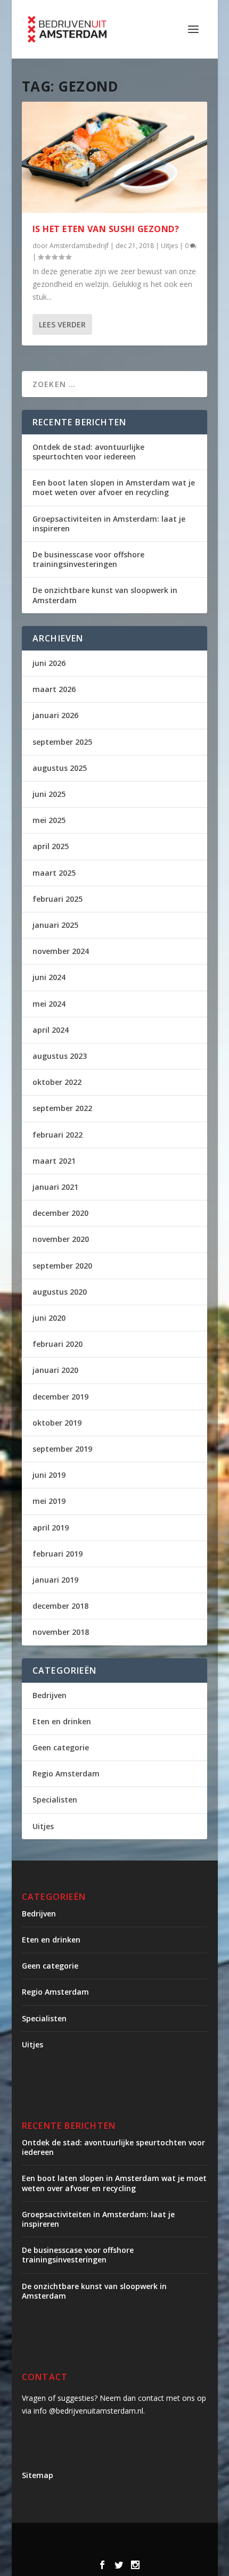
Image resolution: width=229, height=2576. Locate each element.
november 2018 (61, 1632)
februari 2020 (58, 1344)
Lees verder (62, 324)
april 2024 (51, 1030)
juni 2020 (49, 1318)
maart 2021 (54, 1161)
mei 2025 (49, 820)
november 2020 (61, 1239)
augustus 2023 (60, 1056)
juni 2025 (49, 794)
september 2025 (62, 742)
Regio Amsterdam (66, 1773)
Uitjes (169, 246)
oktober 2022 (57, 1082)
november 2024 (61, 951)
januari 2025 (55, 925)
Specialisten (55, 1800)
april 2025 (51, 846)
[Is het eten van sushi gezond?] (114, 157)
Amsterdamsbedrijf (79, 246)
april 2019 (51, 1528)
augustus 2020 (60, 1292)
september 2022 (62, 1108)
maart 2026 (54, 689)
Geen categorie (61, 1747)
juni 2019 (49, 1475)
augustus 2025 (60, 768)
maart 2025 (54, 873)
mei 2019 (49, 1501)
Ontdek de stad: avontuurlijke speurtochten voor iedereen (88, 452)
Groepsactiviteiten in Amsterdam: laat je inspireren (109, 524)
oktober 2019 (57, 1423)
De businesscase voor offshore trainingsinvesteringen (88, 559)
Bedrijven (50, 1695)
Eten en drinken (62, 1721)
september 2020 (62, 1266)
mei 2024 (49, 1004)
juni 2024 (49, 977)
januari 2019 (55, 1580)
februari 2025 (58, 899)
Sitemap (38, 2475)
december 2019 (60, 1397)
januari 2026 (55, 715)
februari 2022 (58, 1135)
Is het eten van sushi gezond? (106, 229)
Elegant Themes (125, 2537)
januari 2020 (55, 1370)
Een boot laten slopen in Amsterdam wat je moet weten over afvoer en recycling (114, 487)
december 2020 (60, 1213)
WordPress (140, 2549)
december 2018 (60, 1606)
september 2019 (62, 1449)
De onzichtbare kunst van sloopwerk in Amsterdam (105, 595)
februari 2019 (58, 1554)
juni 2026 (49, 663)
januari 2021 (55, 1187)
